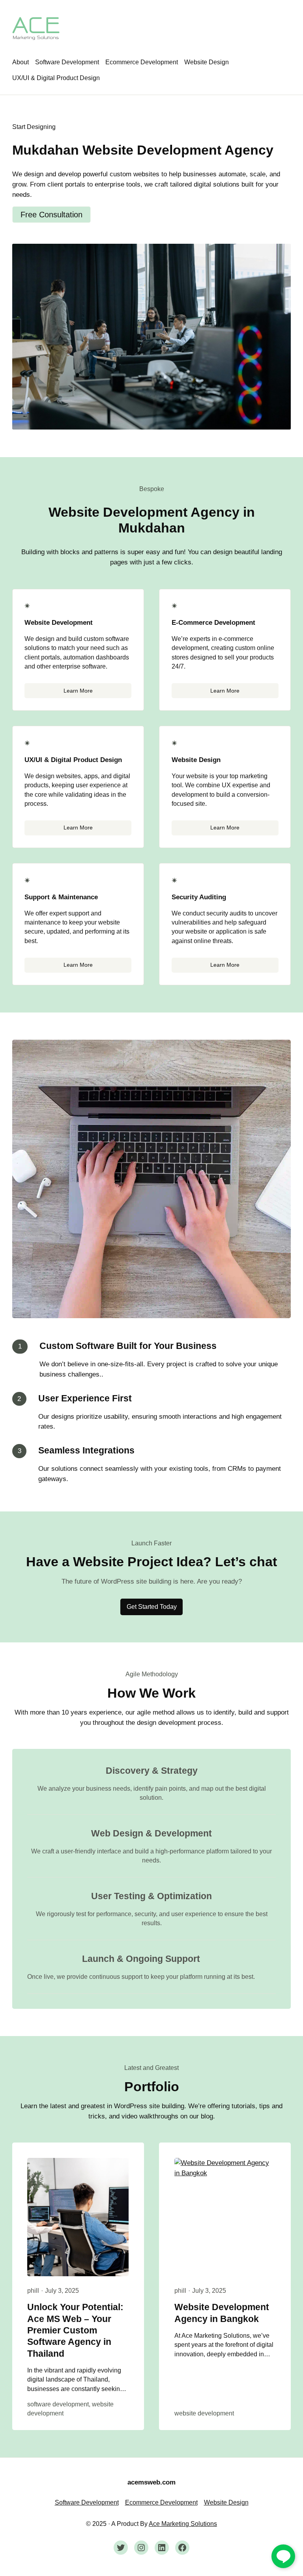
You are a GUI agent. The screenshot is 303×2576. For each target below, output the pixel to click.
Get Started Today (152, 1607)
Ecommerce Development (161, 2502)
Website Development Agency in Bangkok (222, 2313)
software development (58, 2404)
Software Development (87, 2502)
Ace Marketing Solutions (183, 2524)
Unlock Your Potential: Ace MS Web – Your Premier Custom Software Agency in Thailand (75, 2330)
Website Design (226, 2502)
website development (204, 2413)
